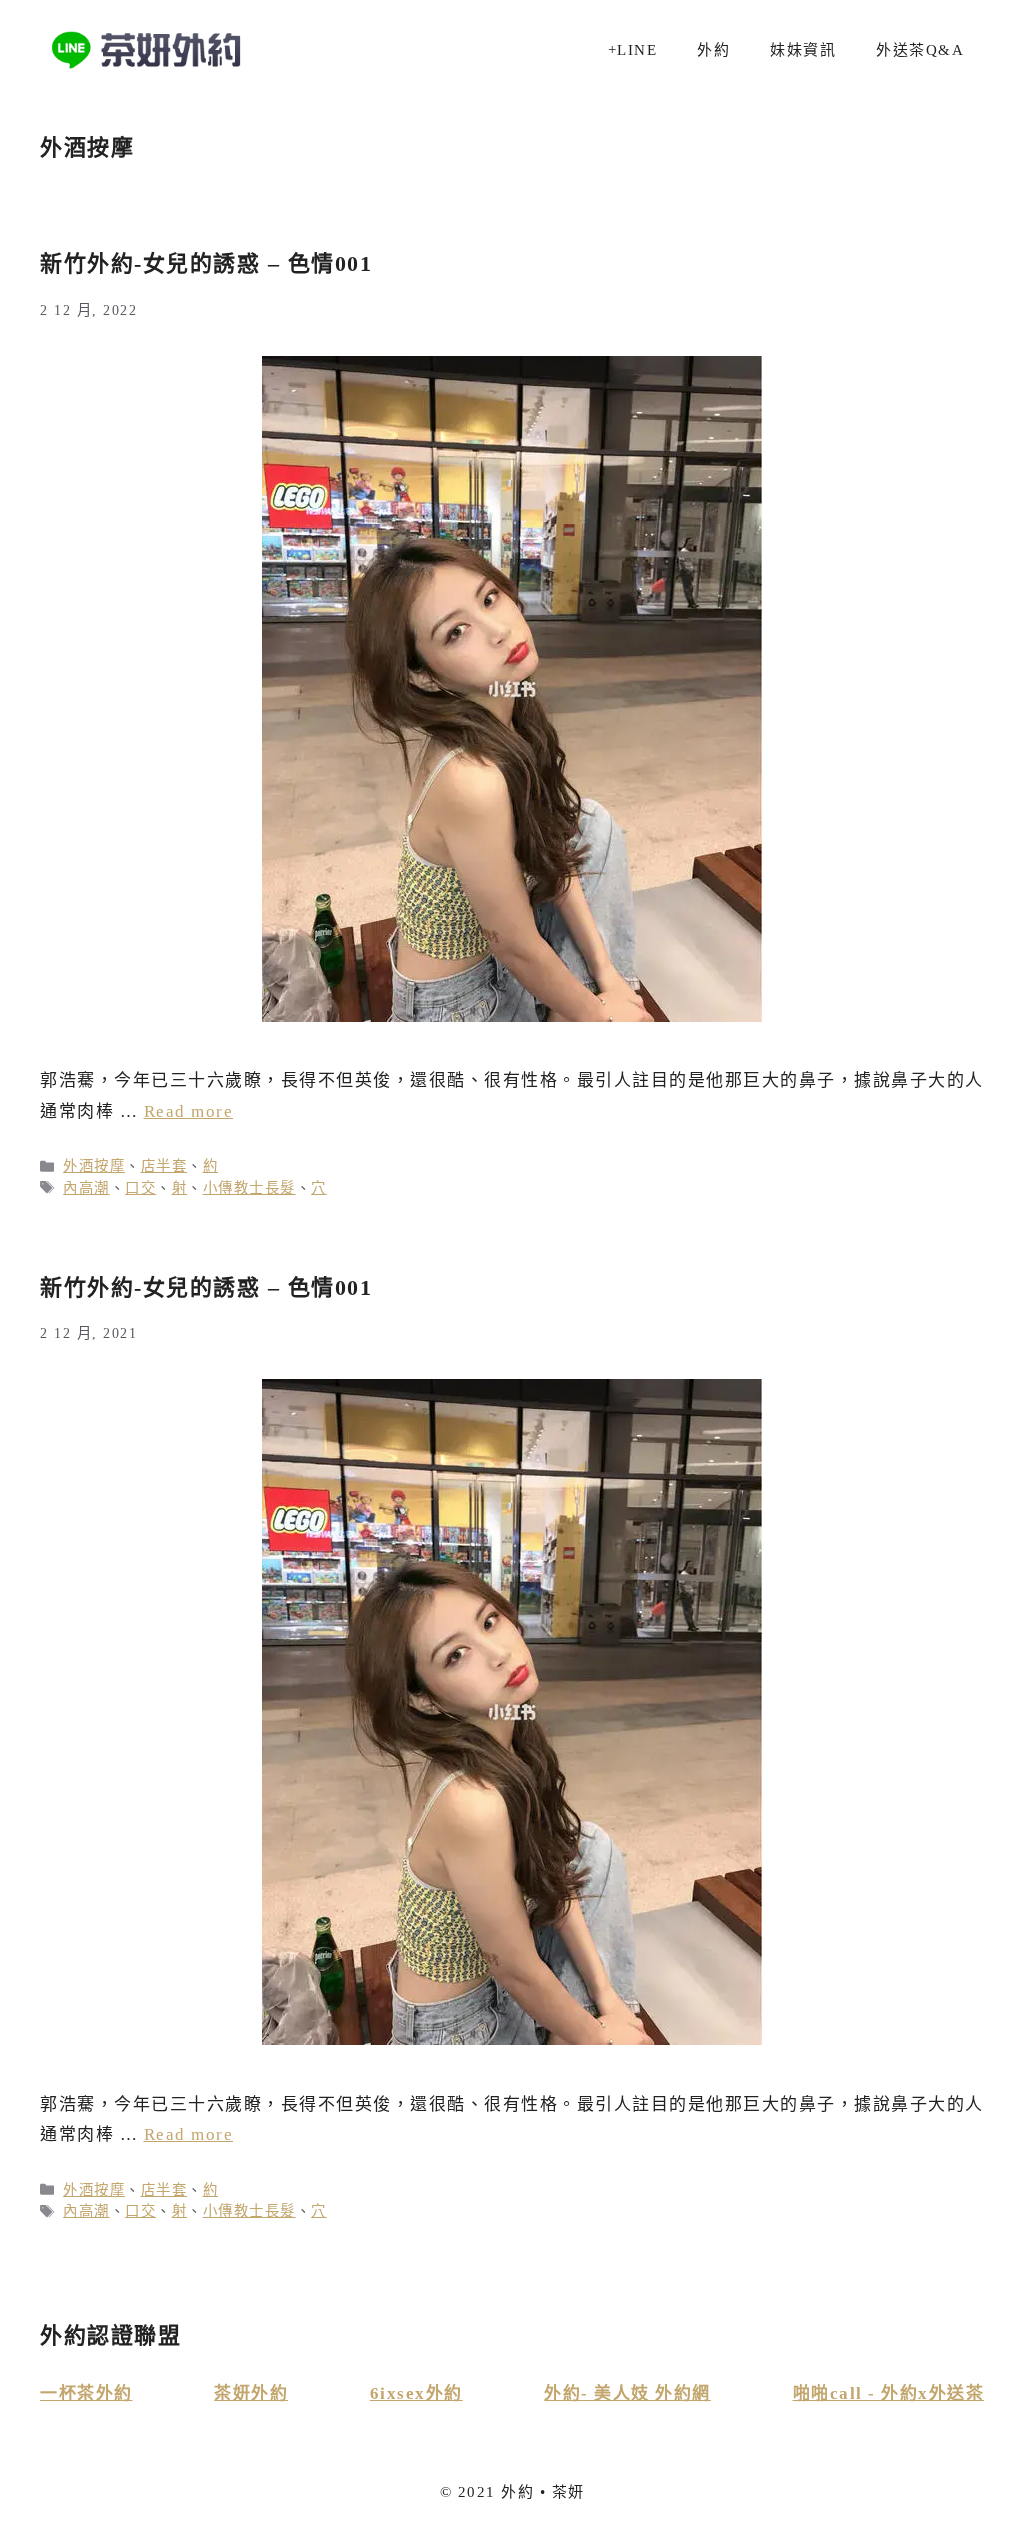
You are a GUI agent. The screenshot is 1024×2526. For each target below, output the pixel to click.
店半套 (164, 1166)
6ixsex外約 (416, 2393)
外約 (713, 50)
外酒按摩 (94, 1166)
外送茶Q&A (920, 50)
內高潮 (86, 1188)
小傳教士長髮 (249, 1188)
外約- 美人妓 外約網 (627, 2393)
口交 (140, 1188)
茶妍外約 (251, 2393)
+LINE (633, 50)
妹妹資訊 (803, 50)
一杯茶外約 (86, 2393)
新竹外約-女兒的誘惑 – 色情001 (206, 263)
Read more (189, 1111)
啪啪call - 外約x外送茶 (889, 2393)
